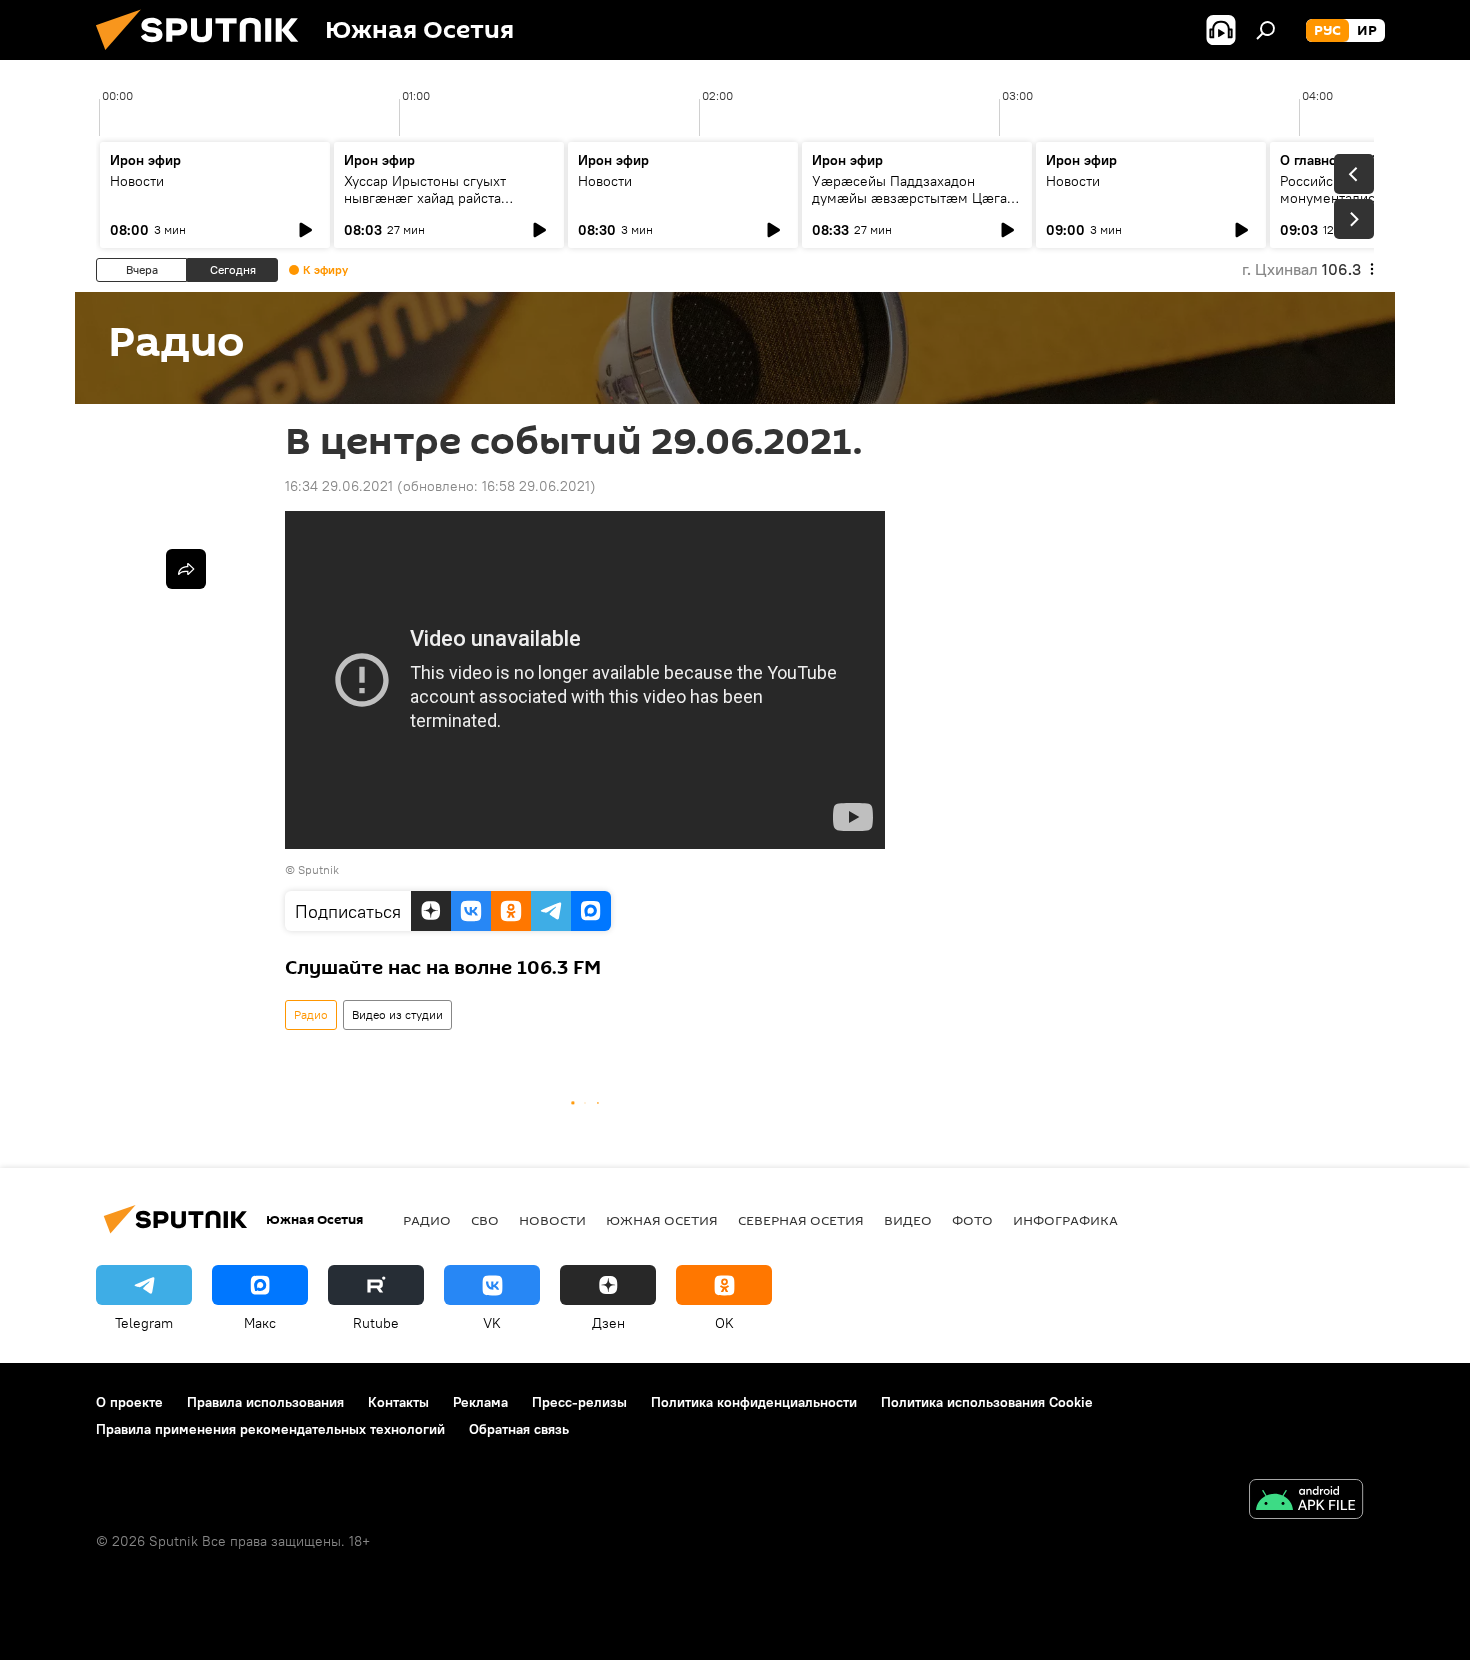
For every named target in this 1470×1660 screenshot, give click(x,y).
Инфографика (1065, 1220)
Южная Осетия (662, 1220)
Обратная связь (519, 1429)
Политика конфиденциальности (754, 1402)
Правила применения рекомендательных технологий (270, 1429)
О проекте (129, 1402)
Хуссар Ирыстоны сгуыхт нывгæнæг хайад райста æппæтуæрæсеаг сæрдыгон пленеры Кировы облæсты (436, 206)
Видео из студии (397, 1014)
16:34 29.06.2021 (339, 486)
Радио (311, 1014)
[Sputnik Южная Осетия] (205, 55)
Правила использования (265, 1402)
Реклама (480, 1402)
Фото (972, 1220)
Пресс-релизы (579, 1402)
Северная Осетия (801, 1220)
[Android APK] (1306, 1501)
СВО (485, 1220)
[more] (186, 569)
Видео (908, 1220)
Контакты (398, 1402)
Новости (137, 181)
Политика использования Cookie (987, 1402)
